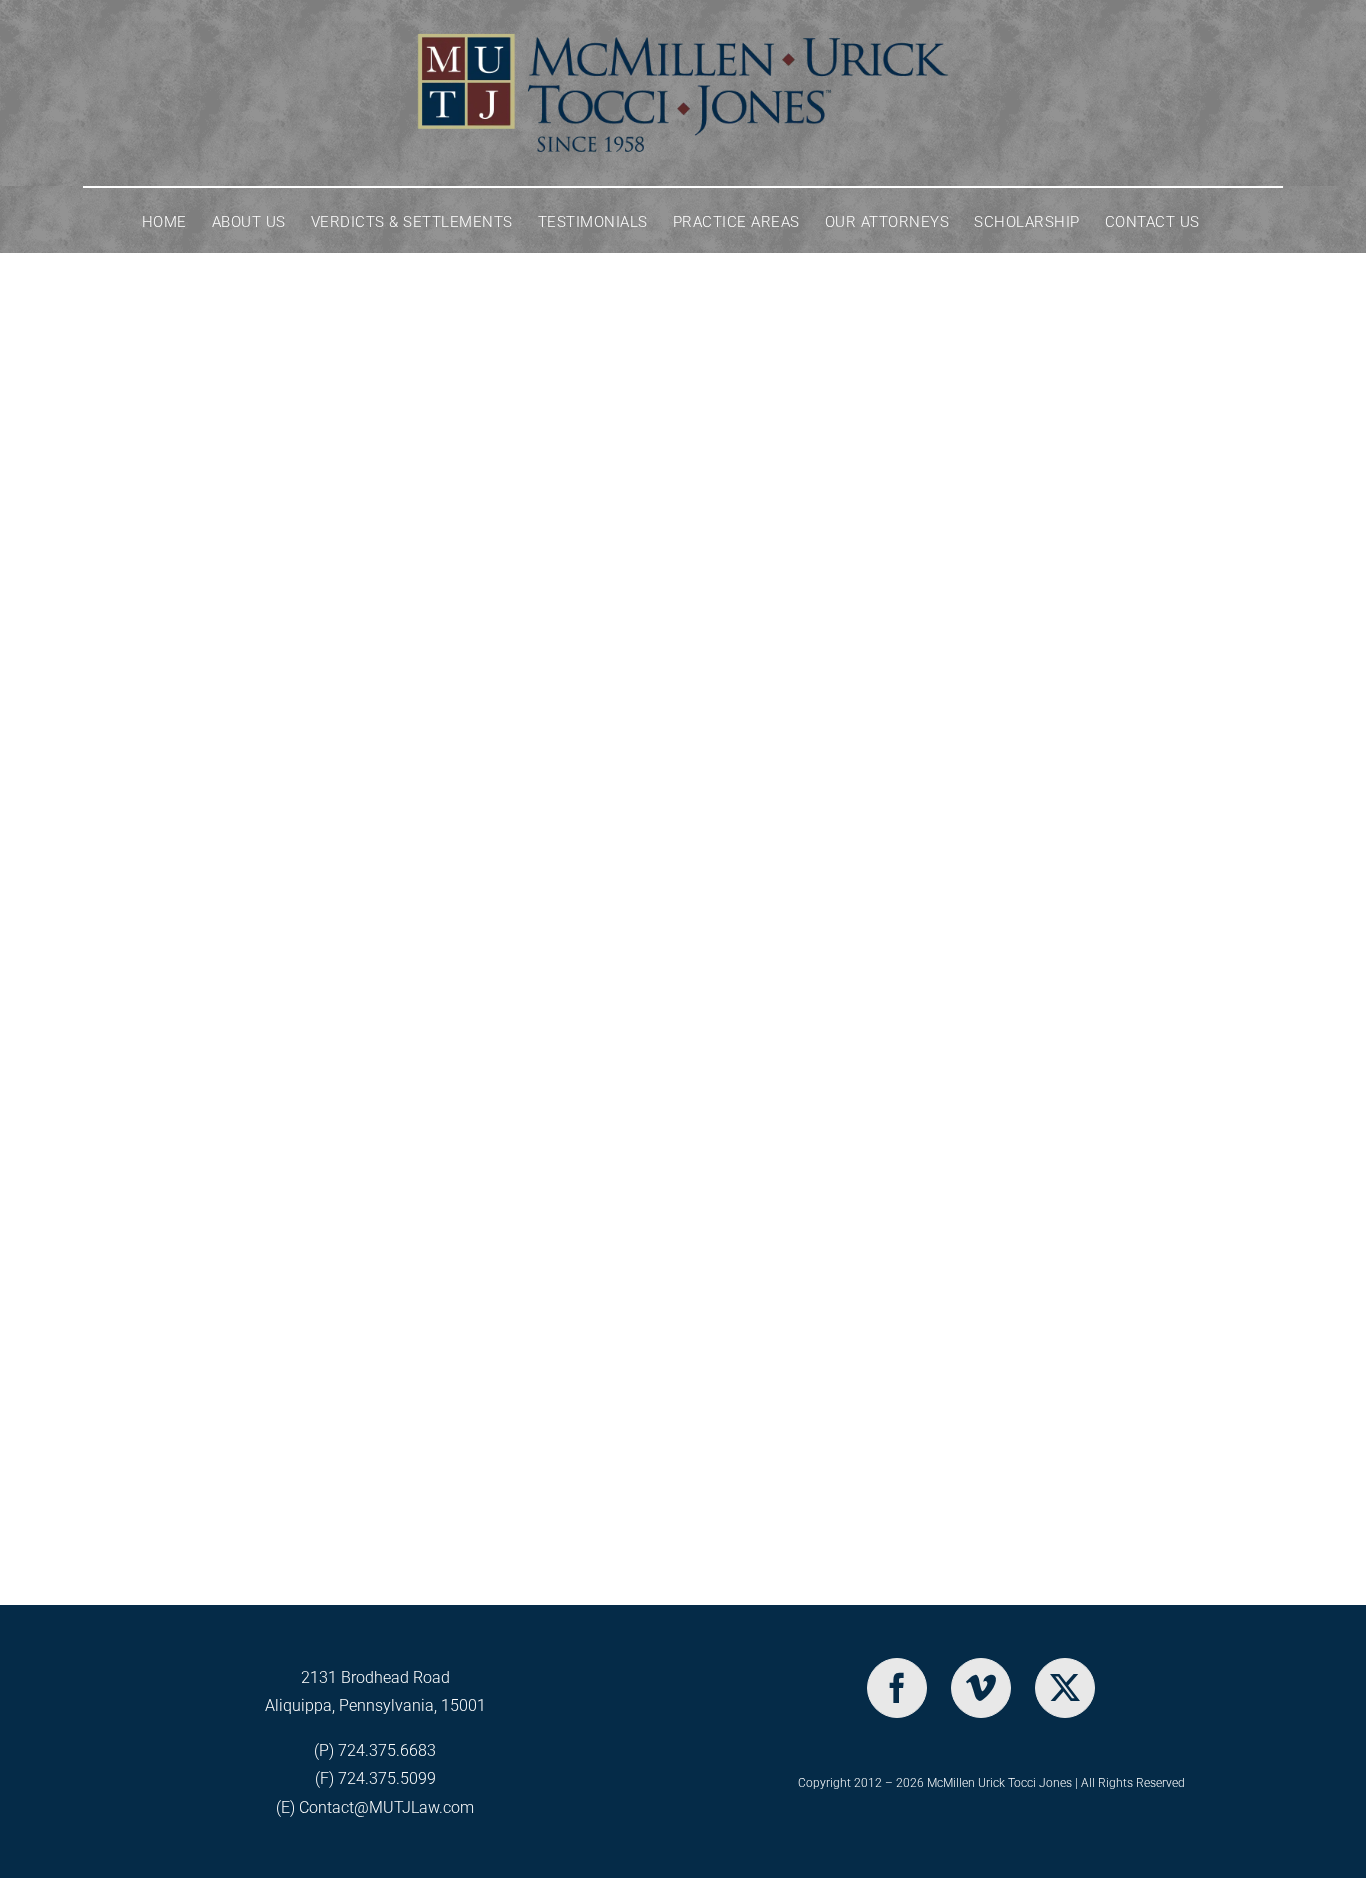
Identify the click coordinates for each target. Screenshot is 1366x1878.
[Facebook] (897, 1688)
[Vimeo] (981, 1688)
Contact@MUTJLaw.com (386, 1807)
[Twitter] (1065, 1688)
